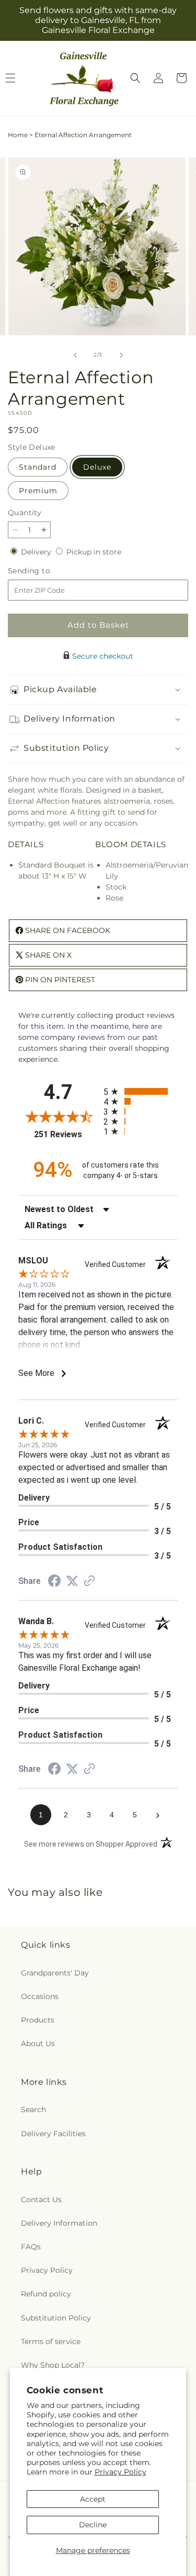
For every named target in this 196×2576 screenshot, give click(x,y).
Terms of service (51, 2341)
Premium (38, 491)
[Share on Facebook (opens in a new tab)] (54, 1582)
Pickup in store (94, 552)
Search (33, 2109)
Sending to (45, 571)
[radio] (141, 1091)
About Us (38, 2044)
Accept (93, 2499)
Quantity (25, 513)
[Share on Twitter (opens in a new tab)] (72, 1581)
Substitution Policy (56, 2318)
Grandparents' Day (55, 1973)
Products (38, 2020)
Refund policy (46, 2294)
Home (18, 135)
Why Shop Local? (53, 2365)
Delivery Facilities (53, 2134)
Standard (38, 467)
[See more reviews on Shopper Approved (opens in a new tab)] (89, 1582)
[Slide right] (121, 355)
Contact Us (41, 2200)
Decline (93, 2525)
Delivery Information (59, 2223)
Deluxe (97, 467)
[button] (135, 78)
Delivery (37, 552)
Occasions (40, 1996)
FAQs (31, 2247)
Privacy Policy (120, 2472)
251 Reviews (66, 1134)
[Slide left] (75, 355)
